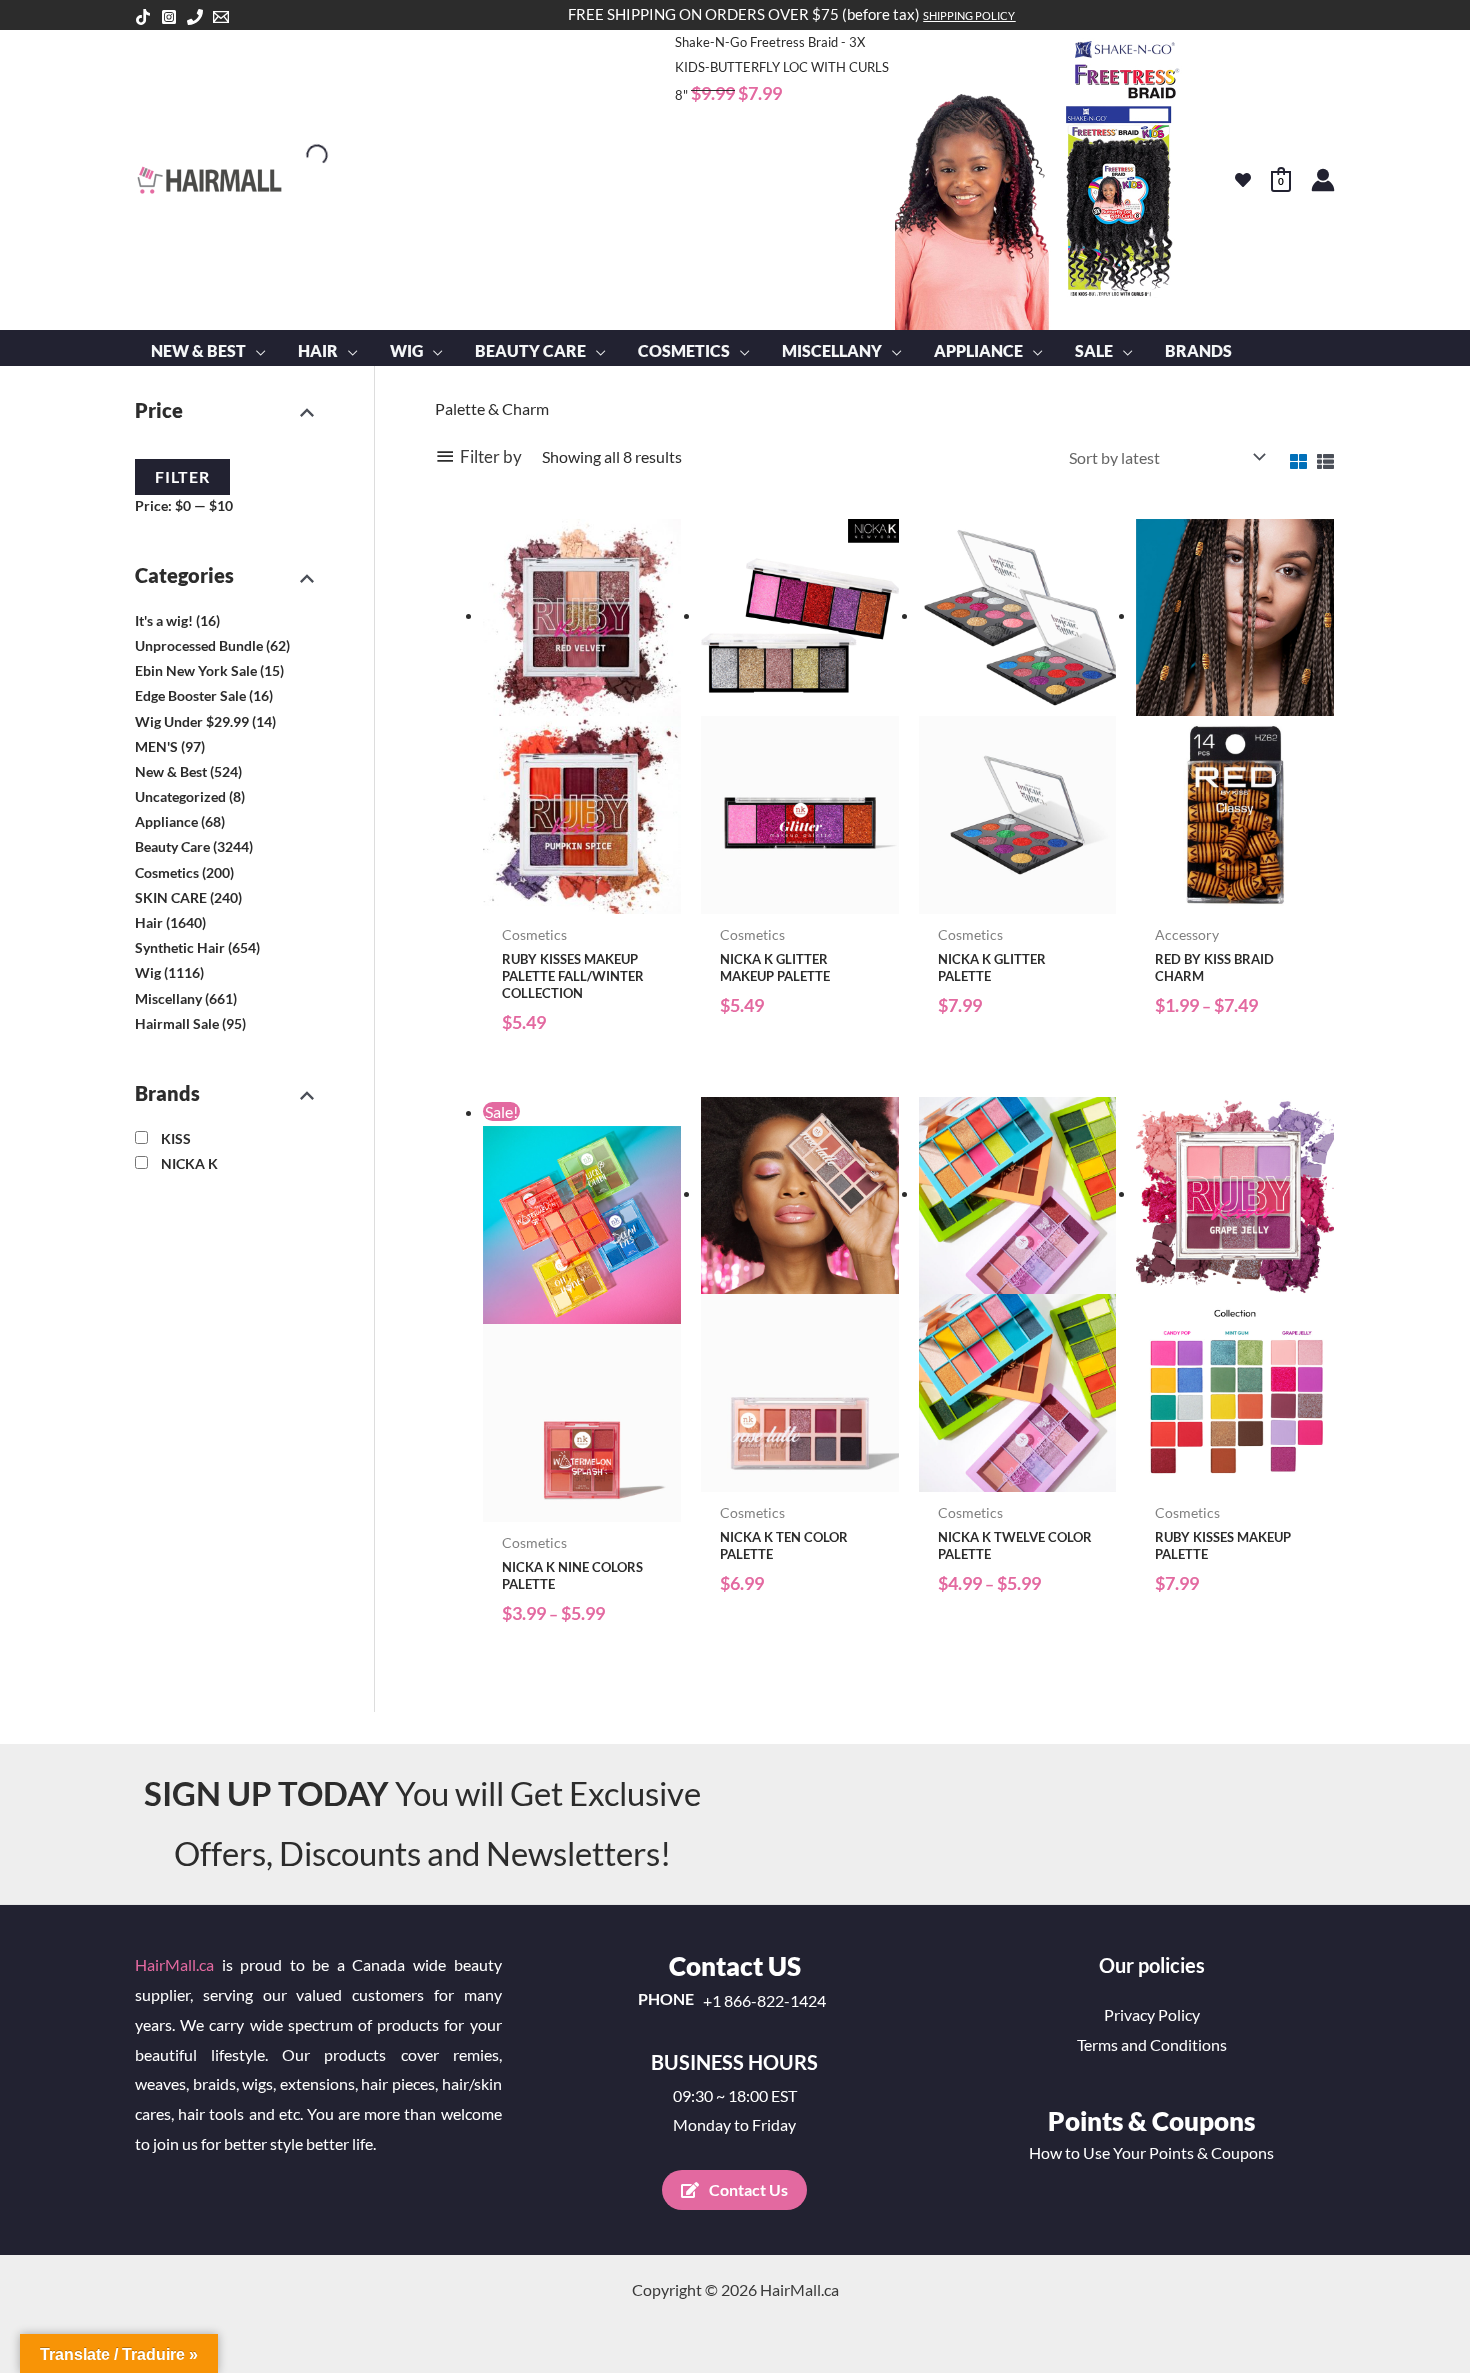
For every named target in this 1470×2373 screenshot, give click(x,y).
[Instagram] (169, 17)
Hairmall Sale (177, 1023)
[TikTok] (143, 17)
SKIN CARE (171, 897)
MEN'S (156, 745)
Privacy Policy (1152, 2014)
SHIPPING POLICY (969, 15)
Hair (149, 922)
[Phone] (195, 17)
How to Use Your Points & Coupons (1151, 2152)
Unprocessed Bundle (199, 645)
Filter (182, 476)
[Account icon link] (1323, 180)
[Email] (221, 17)
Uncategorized (180, 796)
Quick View (581, 896)
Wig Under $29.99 (192, 720)
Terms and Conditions (1152, 2044)
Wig (148, 972)
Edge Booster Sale (190, 695)
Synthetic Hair (180, 947)
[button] (256, 351)
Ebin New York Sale (196, 670)
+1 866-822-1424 (764, 2001)
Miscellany (168, 997)
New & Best (171, 771)
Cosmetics (167, 871)
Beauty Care (172, 846)
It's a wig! (164, 620)
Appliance (166, 821)
